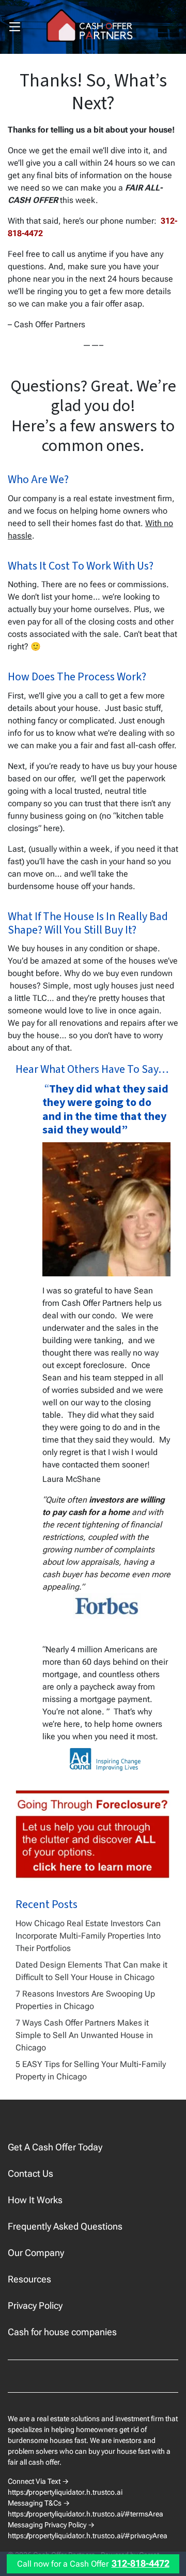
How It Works (35, 2200)
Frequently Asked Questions (65, 2226)
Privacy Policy (35, 2305)
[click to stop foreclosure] (93, 1835)
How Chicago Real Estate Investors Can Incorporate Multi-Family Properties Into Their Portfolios (88, 1936)
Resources (29, 2279)
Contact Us (30, 2173)
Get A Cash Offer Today (55, 2147)
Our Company (36, 2253)
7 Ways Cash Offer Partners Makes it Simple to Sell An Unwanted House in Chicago (84, 2035)
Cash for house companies (62, 2332)
